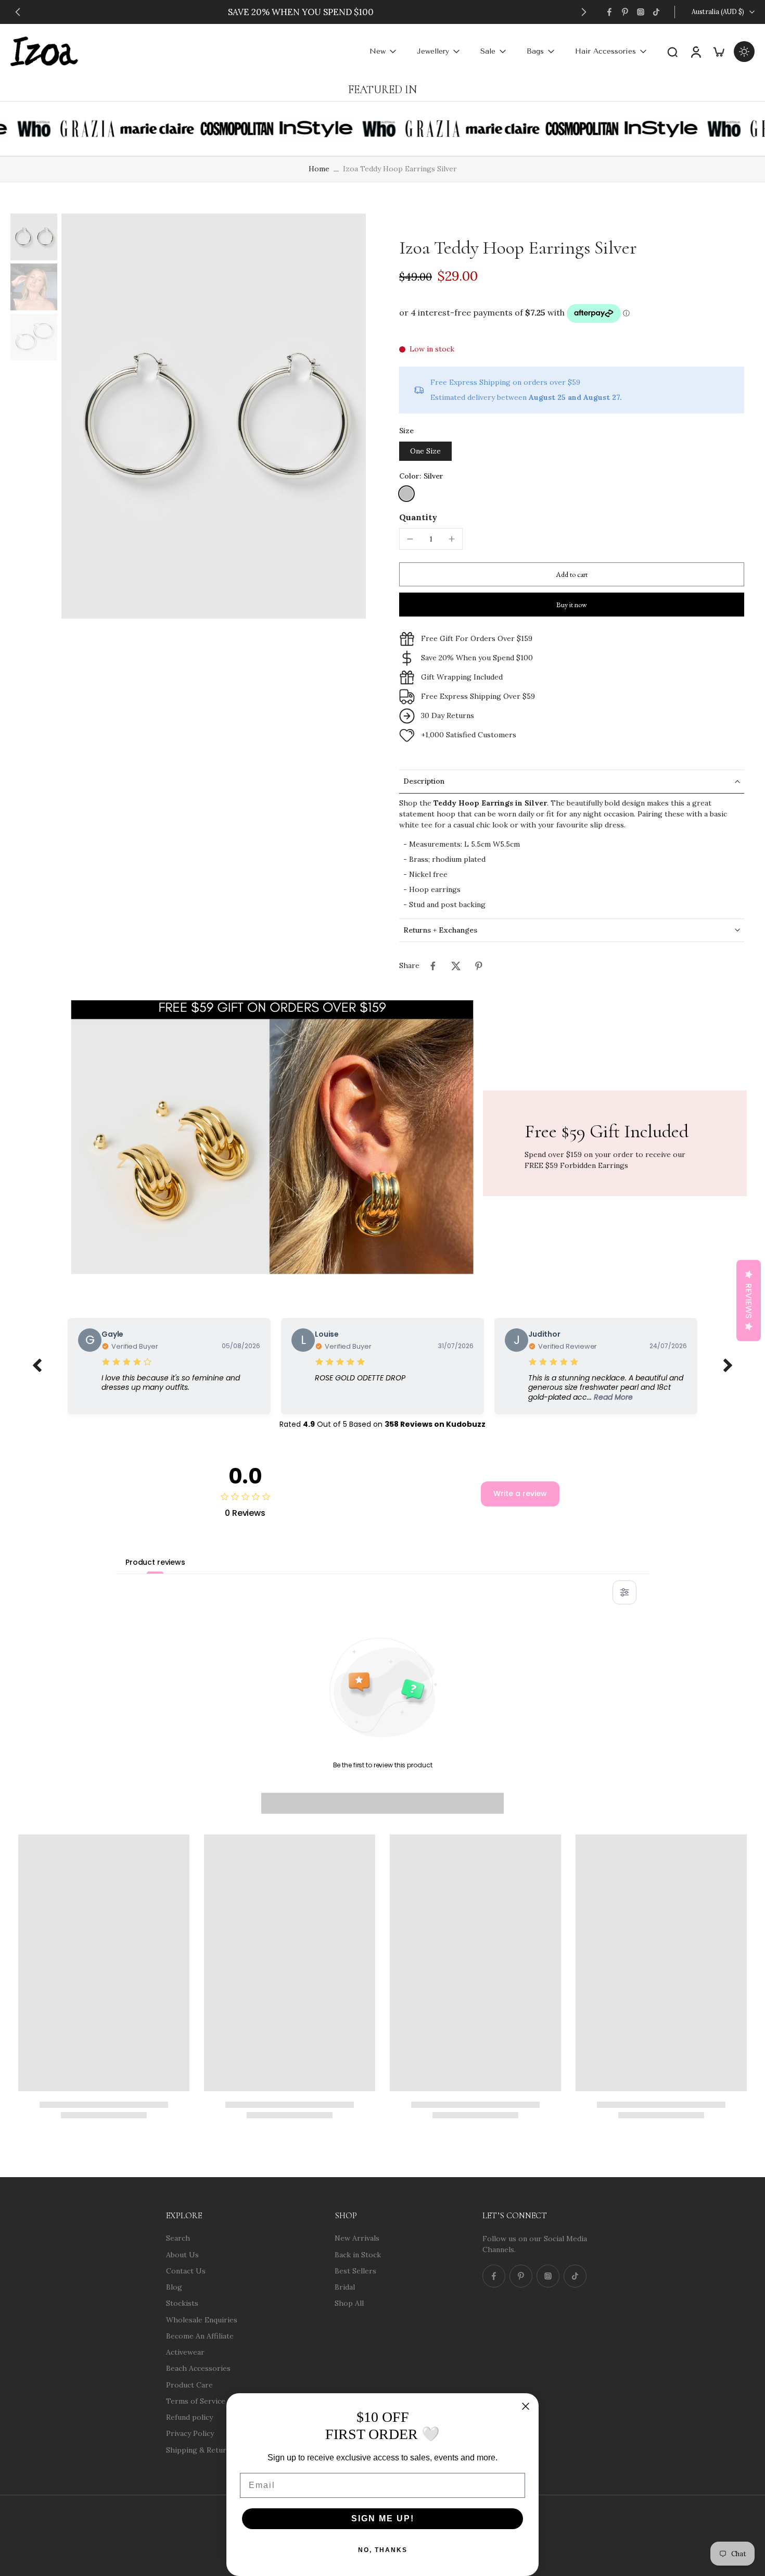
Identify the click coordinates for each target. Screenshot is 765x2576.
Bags (535, 51)
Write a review (520, 1493)
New (378, 51)
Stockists (182, 2303)
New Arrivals (357, 2238)
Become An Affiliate (200, 2335)
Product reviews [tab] (155, 1562)
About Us (182, 2254)
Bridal (345, 2287)
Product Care (189, 2384)
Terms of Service (196, 2401)
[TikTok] (656, 12)
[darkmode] (744, 52)
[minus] (410, 539)
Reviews (749, 1300)
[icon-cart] (718, 51)
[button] (572, 574)
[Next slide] (584, 12)
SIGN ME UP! (383, 2518)
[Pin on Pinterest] (479, 966)
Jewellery (433, 51)
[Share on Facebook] (433, 966)
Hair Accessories (605, 51)
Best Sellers (355, 2270)
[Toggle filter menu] (624, 1592)
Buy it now (572, 605)
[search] (672, 52)
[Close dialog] (526, 2406)
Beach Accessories (198, 2368)
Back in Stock (358, 2254)
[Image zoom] (214, 416)
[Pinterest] (625, 12)
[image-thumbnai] (34, 237)
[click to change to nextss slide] (728, 1366)
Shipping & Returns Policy (212, 2449)
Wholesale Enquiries (202, 2319)
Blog (174, 2287)
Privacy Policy (190, 2433)
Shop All (349, 2303)
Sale (488, 51)
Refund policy (189, 2417)
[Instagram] (641, 12)
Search (178, 2238)
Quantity (418, 517)
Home (319, 169)
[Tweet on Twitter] (456, 966)
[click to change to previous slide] (37, 1366)
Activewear (185, 2352)
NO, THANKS (383, 2550)
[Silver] (406, 494)
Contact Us (186, 2270)
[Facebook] (609, 12)
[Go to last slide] (18, 12)
